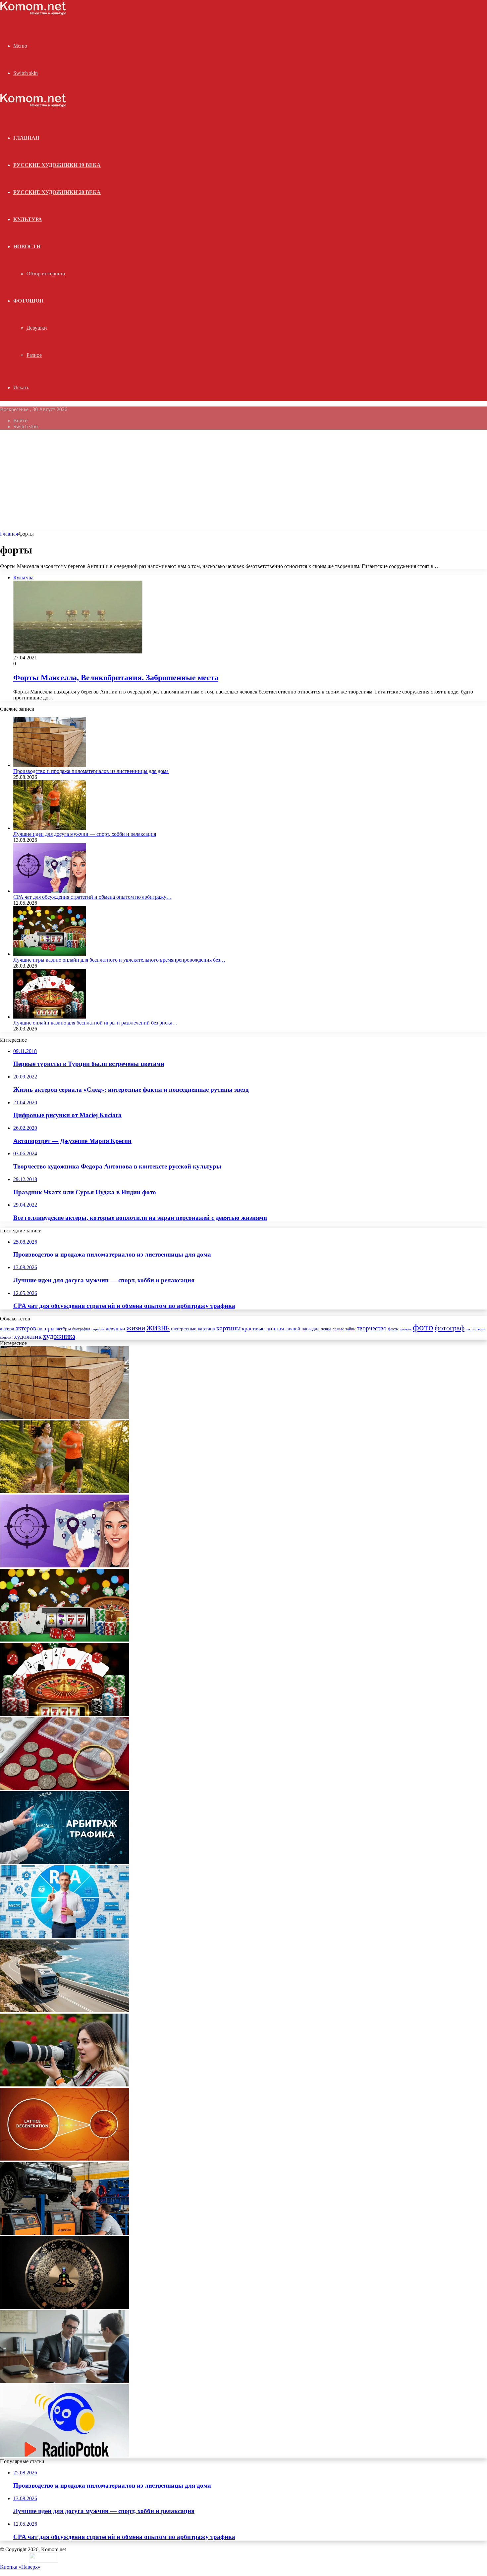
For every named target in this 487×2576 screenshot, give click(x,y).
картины (228, 1328)
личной (293, 1329)
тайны (351, 1329)
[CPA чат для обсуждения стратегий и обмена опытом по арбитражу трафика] (50, 891)
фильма (406, 1329)
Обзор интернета (46, 274)
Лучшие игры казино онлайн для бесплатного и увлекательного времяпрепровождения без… (119, 960)
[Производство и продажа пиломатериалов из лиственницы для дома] (50, 765)
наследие (310, 1329)
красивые (253, 1329)
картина (206, 1329)
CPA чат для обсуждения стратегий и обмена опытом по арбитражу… (92, 897)
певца (326, 1329)
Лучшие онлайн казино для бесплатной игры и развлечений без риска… (95, 1023)
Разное (34, 355)
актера (7, 1329)
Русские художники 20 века (57, 192)
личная (275, 1328)
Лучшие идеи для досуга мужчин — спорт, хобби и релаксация (85, 834)
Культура (28, 219)
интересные (184, 1329)
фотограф (450, 1328)
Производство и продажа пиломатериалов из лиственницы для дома (91, 771)
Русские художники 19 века (57, 165)
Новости (27, 246)
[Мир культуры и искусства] (33, 13)
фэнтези (6, 1337)
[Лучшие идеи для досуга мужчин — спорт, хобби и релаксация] (50, 828)
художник (28, 1336)
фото (423, 1327)
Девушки (37, 328)
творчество (372, 1328)
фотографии (476, 1329)
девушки (115, 1329)
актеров (26, 1328)
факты (393, 1329)
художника (59, 1336)
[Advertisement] (243, 481)
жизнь (158, 1327)
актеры (46, 1329)
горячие (98, 1329)
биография (81, 1329)
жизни (136, 1328)
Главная (9, 534)
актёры (63, 1329)
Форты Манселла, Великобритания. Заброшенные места (116, 678)
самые (338, 1329)
